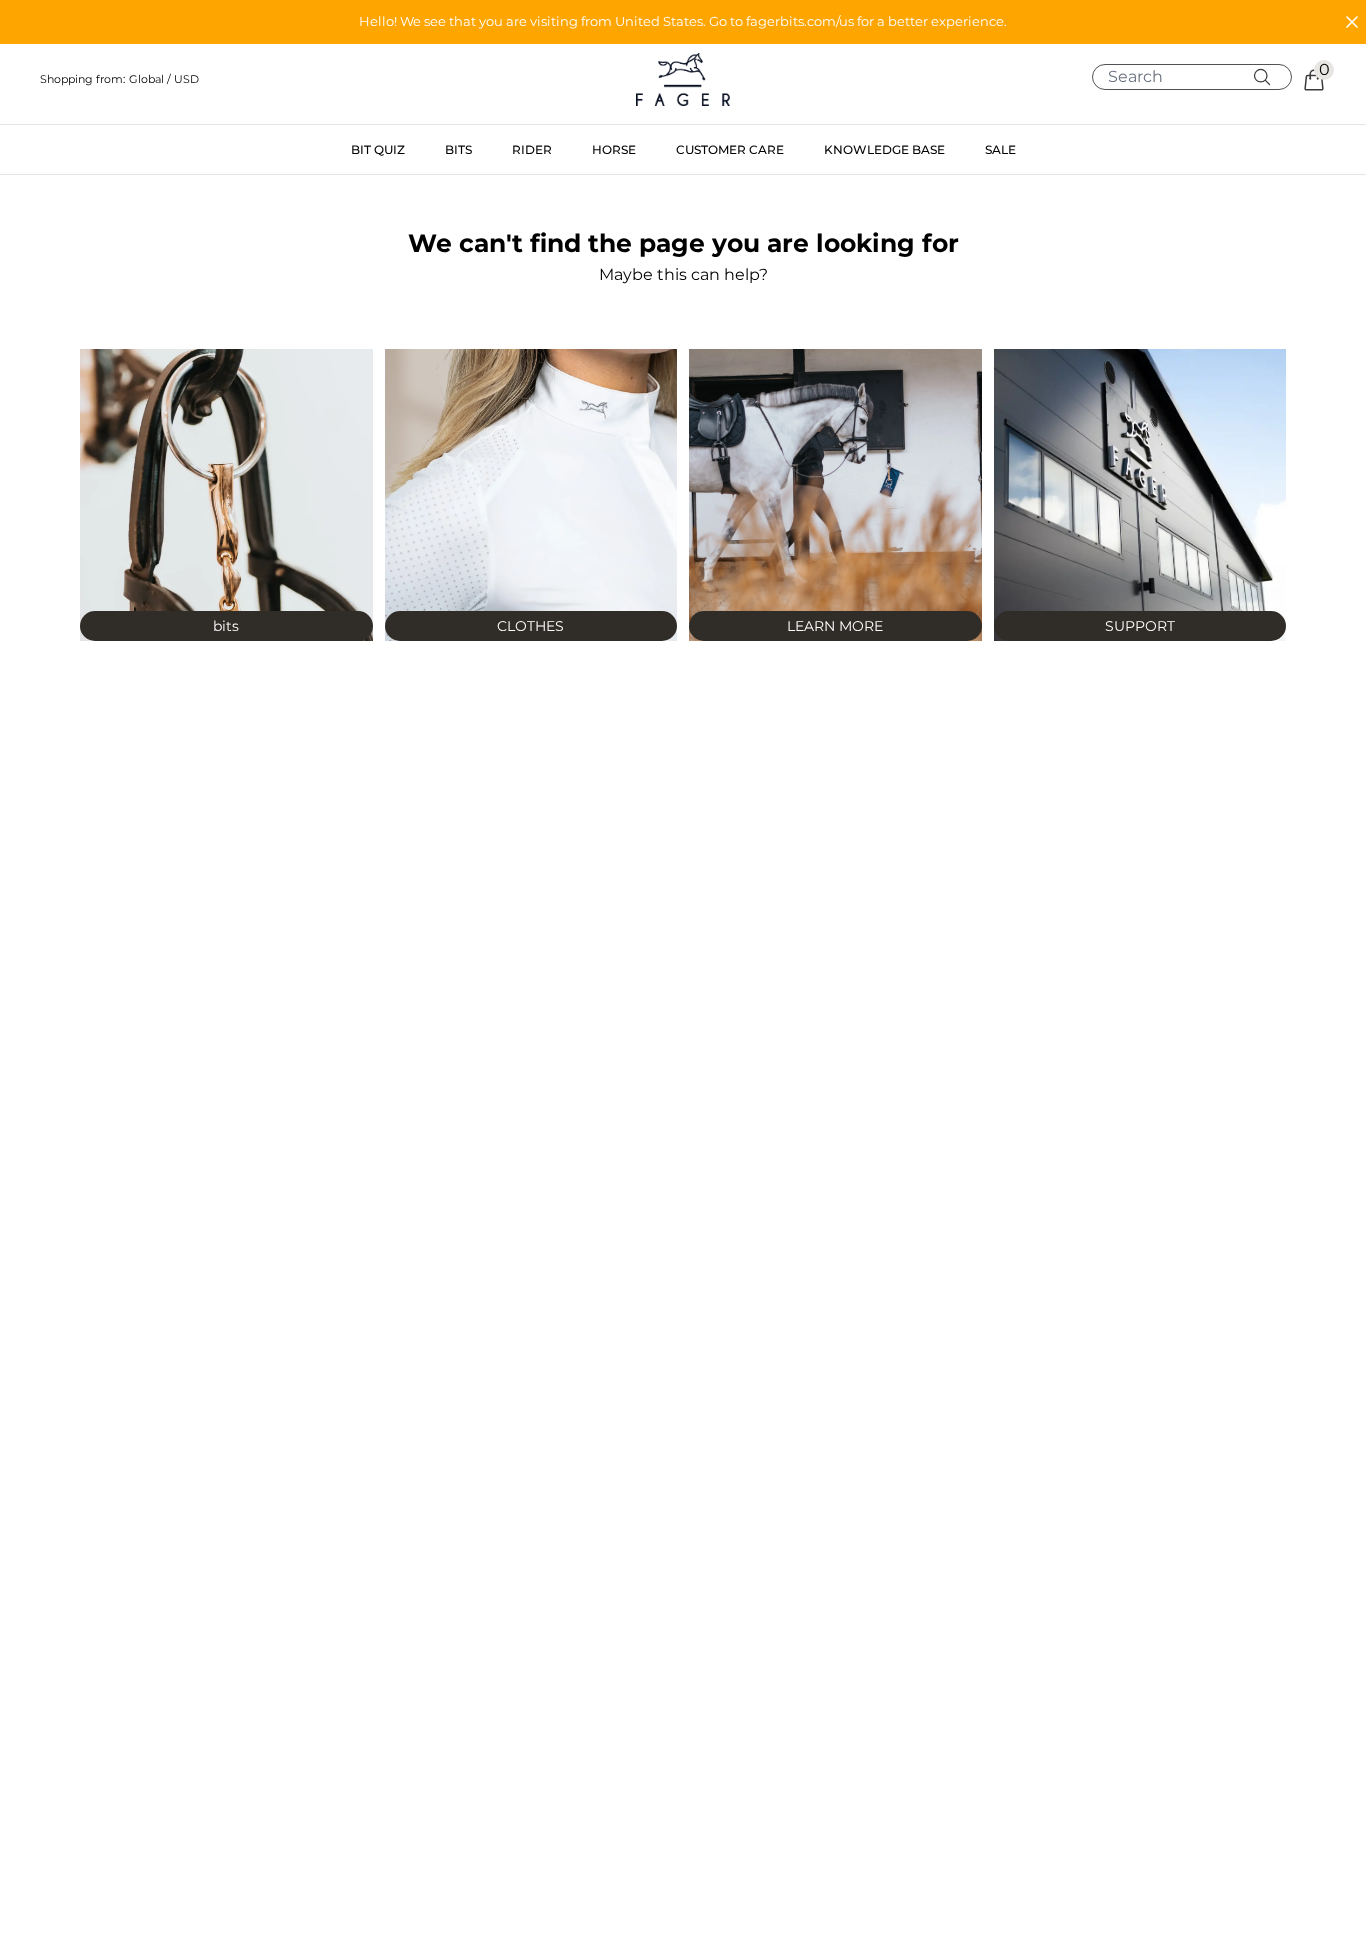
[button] (683, 22)
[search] (1199, 77)
